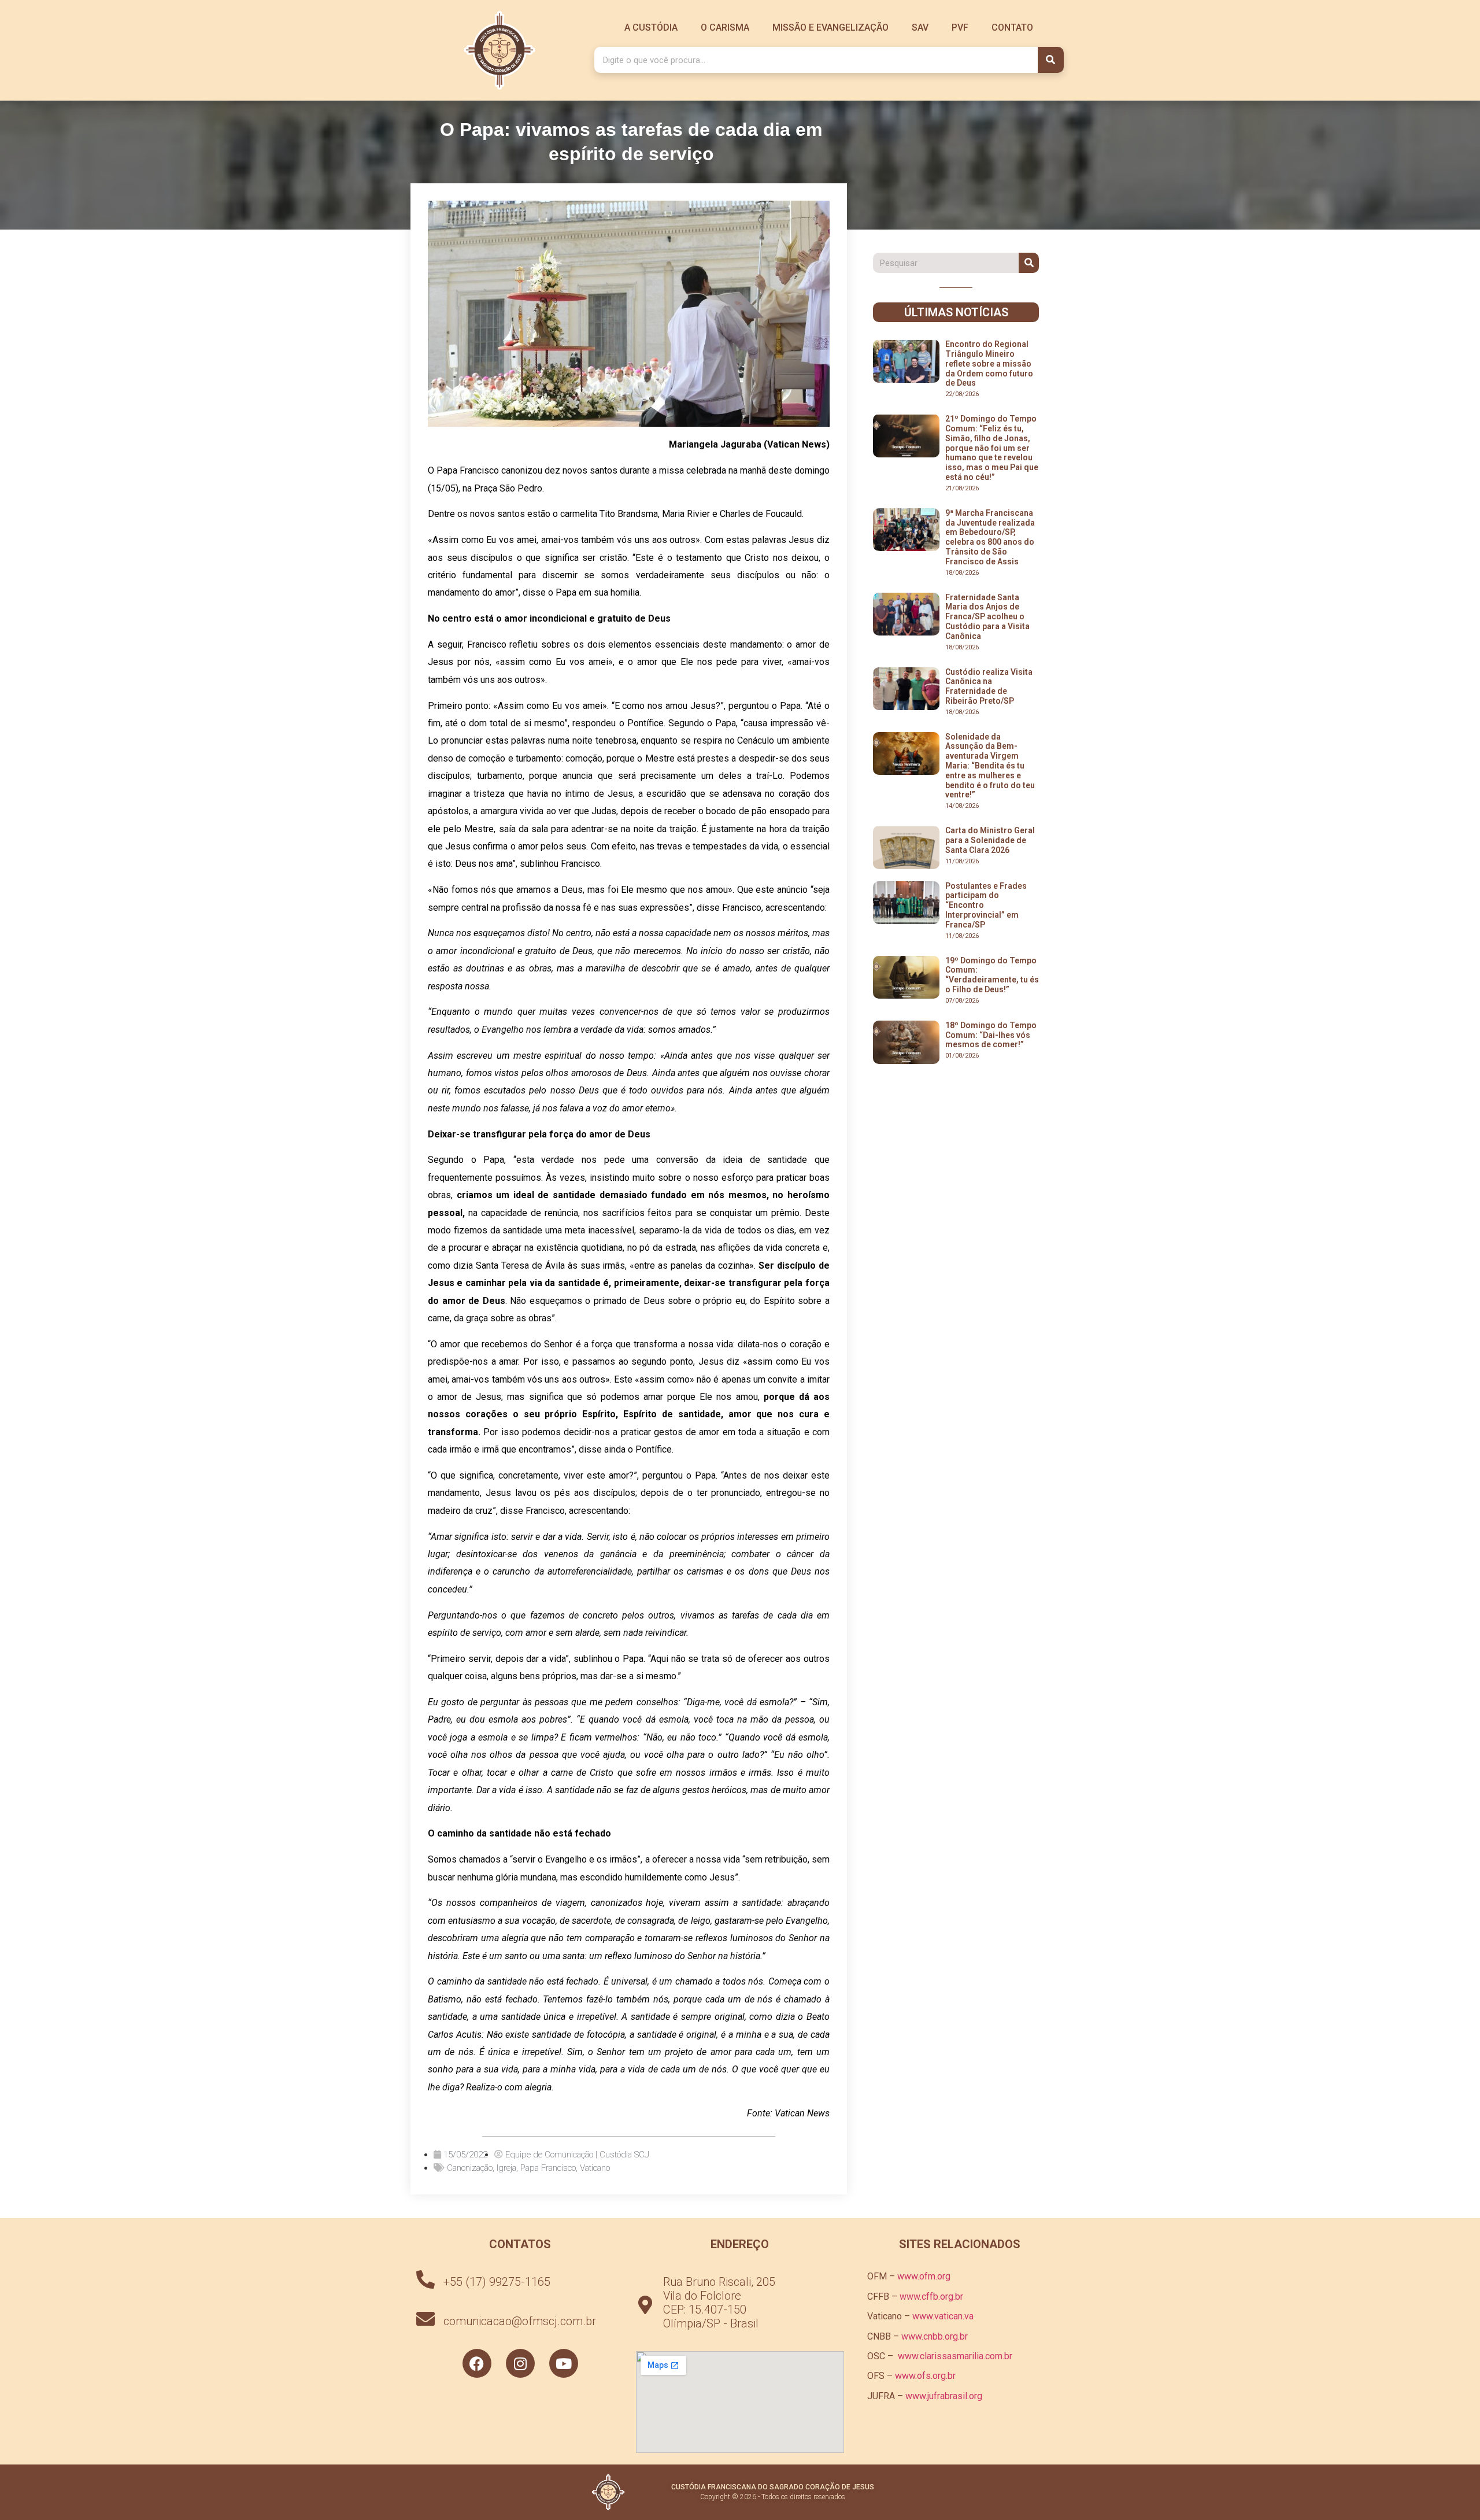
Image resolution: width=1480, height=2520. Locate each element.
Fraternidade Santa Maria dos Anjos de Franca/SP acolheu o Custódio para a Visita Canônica (987, 617)
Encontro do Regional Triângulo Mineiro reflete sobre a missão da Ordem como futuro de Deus (989, 363)
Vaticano (595, 2168)
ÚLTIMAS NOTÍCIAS (956, 312)
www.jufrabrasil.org (944, 2396)
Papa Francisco (548, 2168)
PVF (960, 27)
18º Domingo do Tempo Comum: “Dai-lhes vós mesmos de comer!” (991, 1035)
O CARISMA (725, 27)
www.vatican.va (943, 2316)
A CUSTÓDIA (651, 27)
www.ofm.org (924, 2276)
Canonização (470, 2168)
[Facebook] (477, 2363)
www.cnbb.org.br (935, 2336)
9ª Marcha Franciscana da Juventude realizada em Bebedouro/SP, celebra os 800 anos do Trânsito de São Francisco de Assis (990, 537)
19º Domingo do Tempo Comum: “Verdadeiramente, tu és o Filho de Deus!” (992, 975)
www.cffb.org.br (931, 2297)
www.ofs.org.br (925, 2376)
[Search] (1051, 60)
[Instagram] (520, 2363)
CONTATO (1012, 27)
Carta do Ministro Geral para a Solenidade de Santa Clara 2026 (990, 840)
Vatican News (802, 2113)
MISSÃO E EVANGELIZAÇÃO (830, 27)
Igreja (506, 2168)
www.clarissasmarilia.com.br (955, 2356)
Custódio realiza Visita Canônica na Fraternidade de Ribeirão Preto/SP (989, 686)
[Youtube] (564, 2363)
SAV (920, 27)
